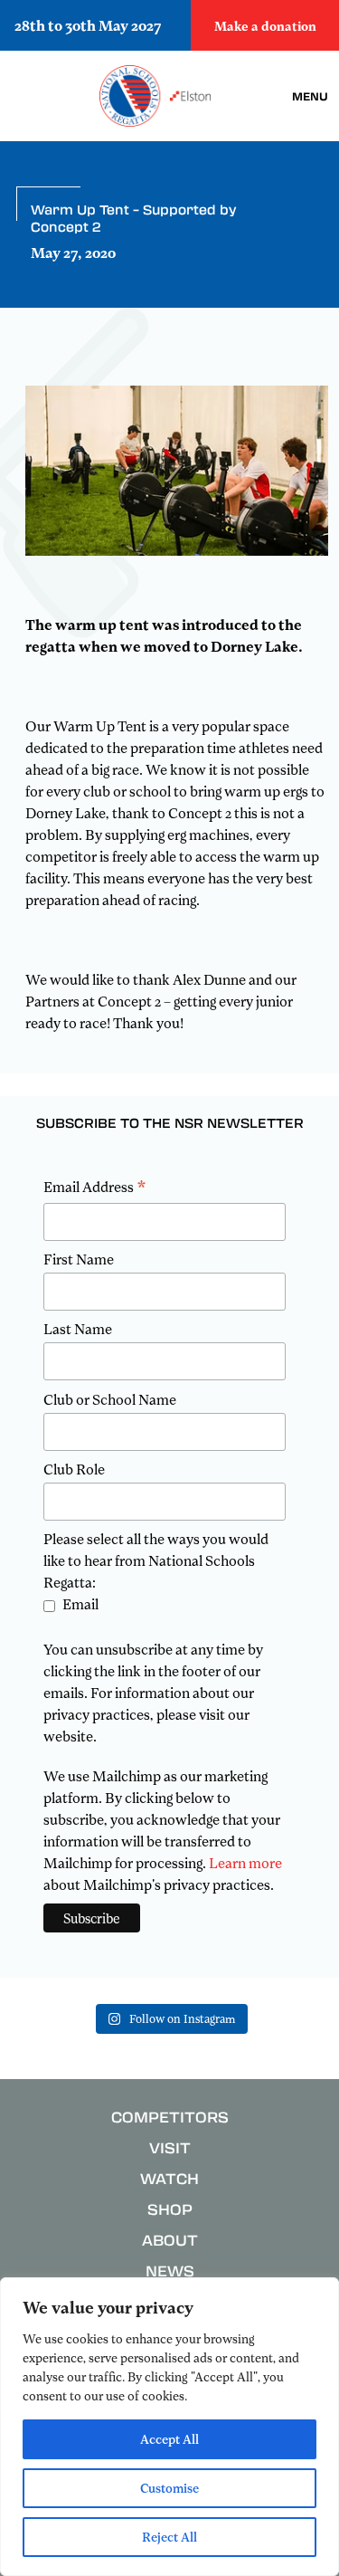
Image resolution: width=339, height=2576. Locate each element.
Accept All (169, 2439)
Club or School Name (110, 1399)
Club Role (74, 1469)
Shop (170, 2209)
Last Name (78, 1329)
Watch (169, 2178)
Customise (169, 2488)
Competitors (170, 2117)
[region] (169, 2427)
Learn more (245, 1863)
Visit (170, 2147)
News (170, 2271)
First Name (79, 1259)
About (170, 2240)
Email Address (95, 1188)
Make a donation (265, 26)
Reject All (169, 2537)
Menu (310, 96)
